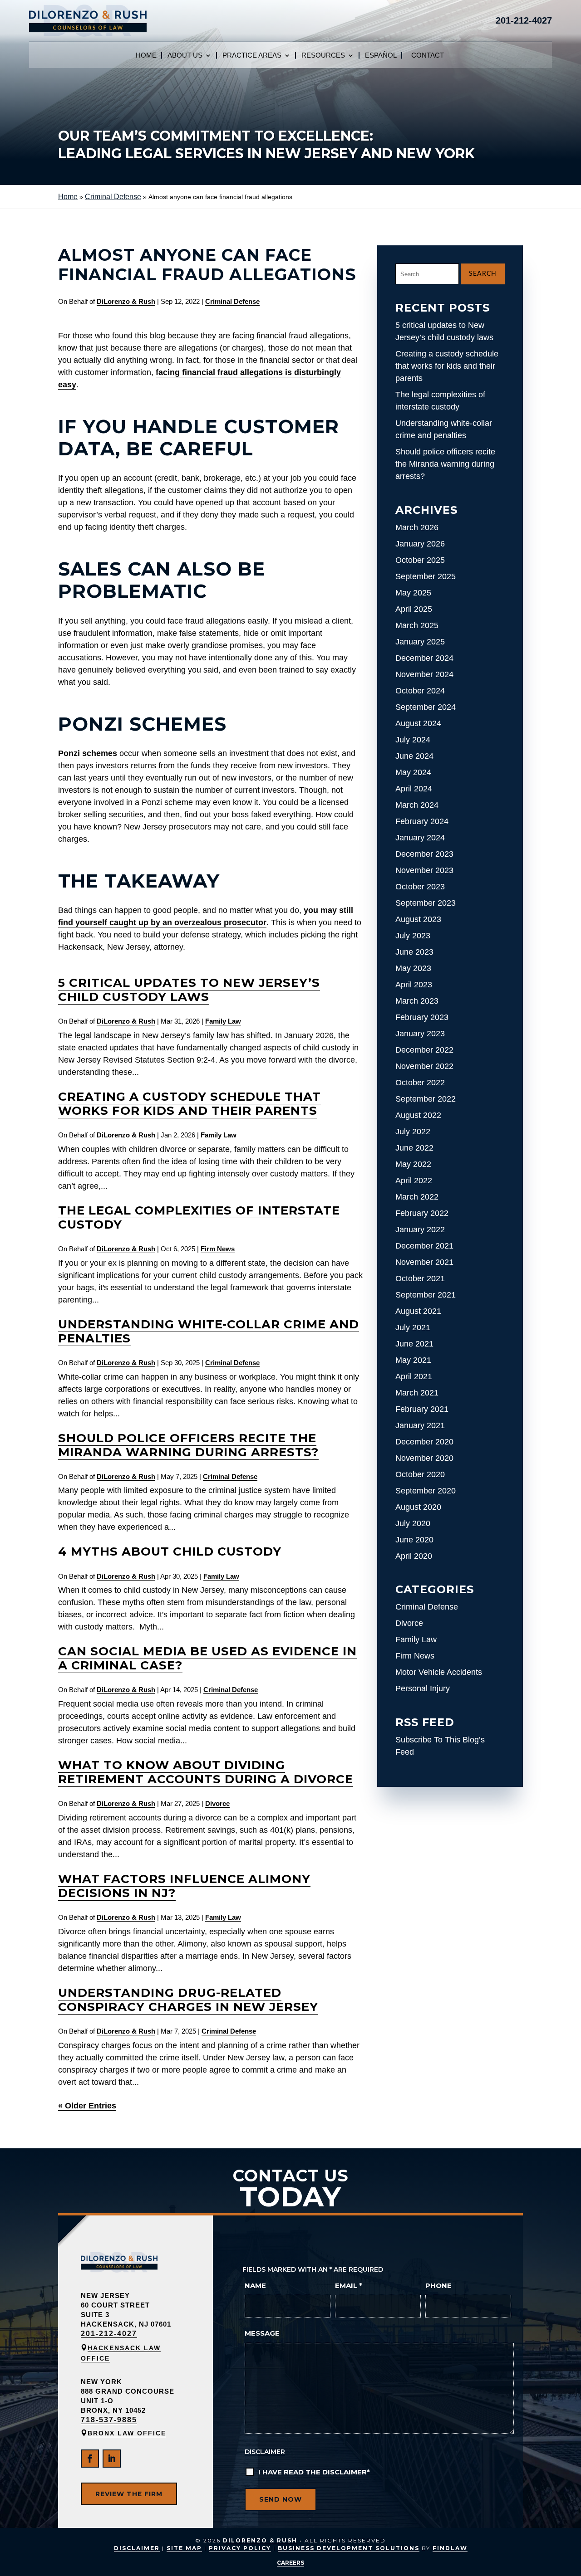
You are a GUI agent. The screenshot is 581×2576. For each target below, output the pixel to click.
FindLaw (450, 2548)
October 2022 (420, 1083)
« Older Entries (87, 2106)
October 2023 (420, 887)
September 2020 (426, 1491)
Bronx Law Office (127, 2433)
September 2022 (426, 1099)
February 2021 (422, 1409)
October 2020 (420, 1474)
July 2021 (413, 1327)
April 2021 (414, 1376)
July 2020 (413, 1523)
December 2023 (424, 854)
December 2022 (424, 1050)
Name (255, 2286)
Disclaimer (265, 2452)
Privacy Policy (240, 2548)
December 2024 (424, 658)
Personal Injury (423, 1688)
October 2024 (420, 691)
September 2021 (426, 1295)
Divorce (217, 1803)
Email (349, 2286)
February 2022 (422, 1213)
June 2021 (414, 1344)
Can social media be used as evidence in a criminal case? (207, 1658)
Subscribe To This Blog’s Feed (440, 1746)
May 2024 (413, 772)
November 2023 (424, 870)
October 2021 (420, 1278)
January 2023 (420, 1034)
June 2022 (414, 1148)
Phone (438, 2286)
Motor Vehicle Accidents (439, 1672)
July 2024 (413, 740)
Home (146, 56)
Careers (290, 2563)
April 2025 (414, 609)
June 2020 (414, 1540)
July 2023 (413, 936)
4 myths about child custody (170, 1551)
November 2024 (424, 674)
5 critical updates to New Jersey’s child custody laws (189, 990)
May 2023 (413, 968)
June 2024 (414, 756)
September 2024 (426, 707)
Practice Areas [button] (252, 56)
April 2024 (414, 789)
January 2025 (420, 642)
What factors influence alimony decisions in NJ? (184, 1886)
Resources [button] (323, 56)
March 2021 (417, 1393)
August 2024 (418, 723)
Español (381, 56)
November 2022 (424, 1066)
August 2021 (418, 1311)
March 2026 (417, 527)
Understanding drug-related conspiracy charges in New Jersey (188, 2000)
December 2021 (424, 1246)
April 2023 (414, 985)
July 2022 (413, 1132)
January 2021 (420, 1425)
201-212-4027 (524, 20)
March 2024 (417, 805)
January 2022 (420, 1229)
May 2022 (413, 1164)
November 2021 (424, 1262)
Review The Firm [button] (129, 2494)
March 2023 (417, 1001)
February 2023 (422, 1017)
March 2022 (417, 1197)
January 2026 (420, 544)
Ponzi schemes (88, 753)
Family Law (223, 1021)
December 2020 (424, 1442)
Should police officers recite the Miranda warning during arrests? (188, 1445)
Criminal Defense (232, 301)
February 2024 (422, 821)
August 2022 (418, 1115)
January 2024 (420, 838)
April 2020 (414, 1556)
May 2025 (413, 593)
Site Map (184, 2548)
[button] (567, 2562)
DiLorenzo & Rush (126, 301)
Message (262, 2333)
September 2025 (426, 576)
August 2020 (418, 1507)
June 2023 (414, 952)
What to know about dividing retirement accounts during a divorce (206, 1772)
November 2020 (424, 1458)
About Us (185, 56)
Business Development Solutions (349, 2548)
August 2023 (418, 919)
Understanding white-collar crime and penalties (209, 1331)
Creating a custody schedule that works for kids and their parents (190, 1104)
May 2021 (413, 1360)
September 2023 (426, 903)
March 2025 (417, 625)
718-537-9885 (109, 2420)
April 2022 (414, 1181)
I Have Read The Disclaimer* (314, 2472)
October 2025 (420, 560)
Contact (428, 56)
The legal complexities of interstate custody (199, 1217)
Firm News (218, 1249)
